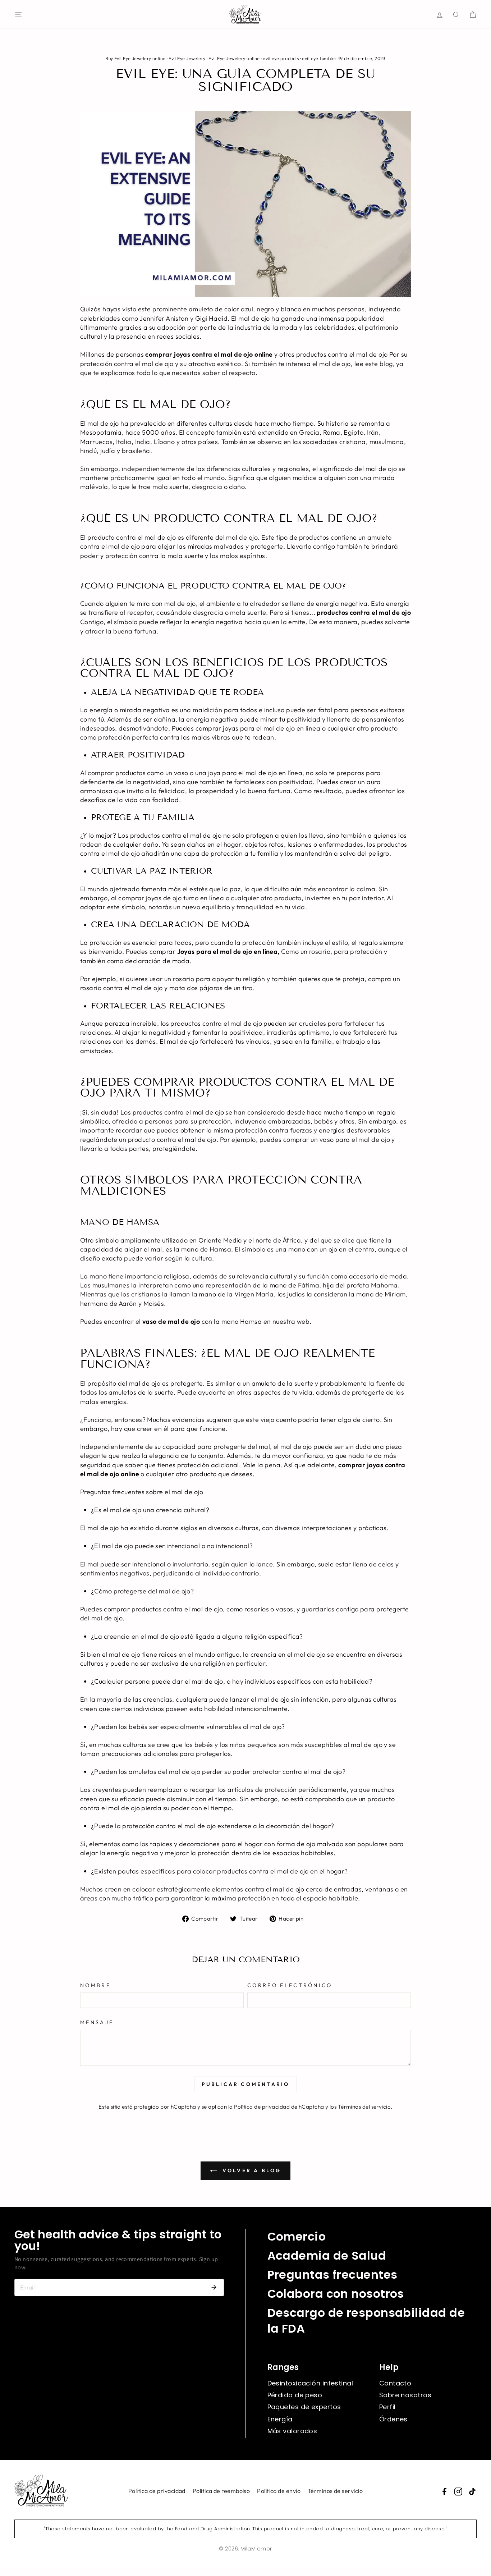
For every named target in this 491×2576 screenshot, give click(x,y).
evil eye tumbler (319, 58)
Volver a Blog (251, 2170)
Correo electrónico (290, 1985)
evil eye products (281, 58)
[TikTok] (472, 2492)
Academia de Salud (327, 2255)
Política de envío (279, 2491)
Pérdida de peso (295, 2395)
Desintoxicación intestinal (310, 2383)
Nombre (95, 1985)
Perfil (387, 2407)
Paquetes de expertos (304, 2407)
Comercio (297, 2236)
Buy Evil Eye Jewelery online (136, 58)
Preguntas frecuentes (332, 2275)
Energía (280, 2419)
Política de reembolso (221, 2491)
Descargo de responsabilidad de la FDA (366, 2321)
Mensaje (97, 2022)
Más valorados (292, 2431)
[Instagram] (458, 2492)
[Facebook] (444, 2492)
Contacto (395, 2383)
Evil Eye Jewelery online (234, 58)
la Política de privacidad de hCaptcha (277, 2107)
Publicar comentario (246, 2084)
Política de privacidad (157, 2491)
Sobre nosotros (405, 2395)
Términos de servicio (335, 2491)
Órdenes (393, 2419)
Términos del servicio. (365, 2107)
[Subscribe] (214, 2287)
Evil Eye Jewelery (187, 58)
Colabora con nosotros (336, 2294)
